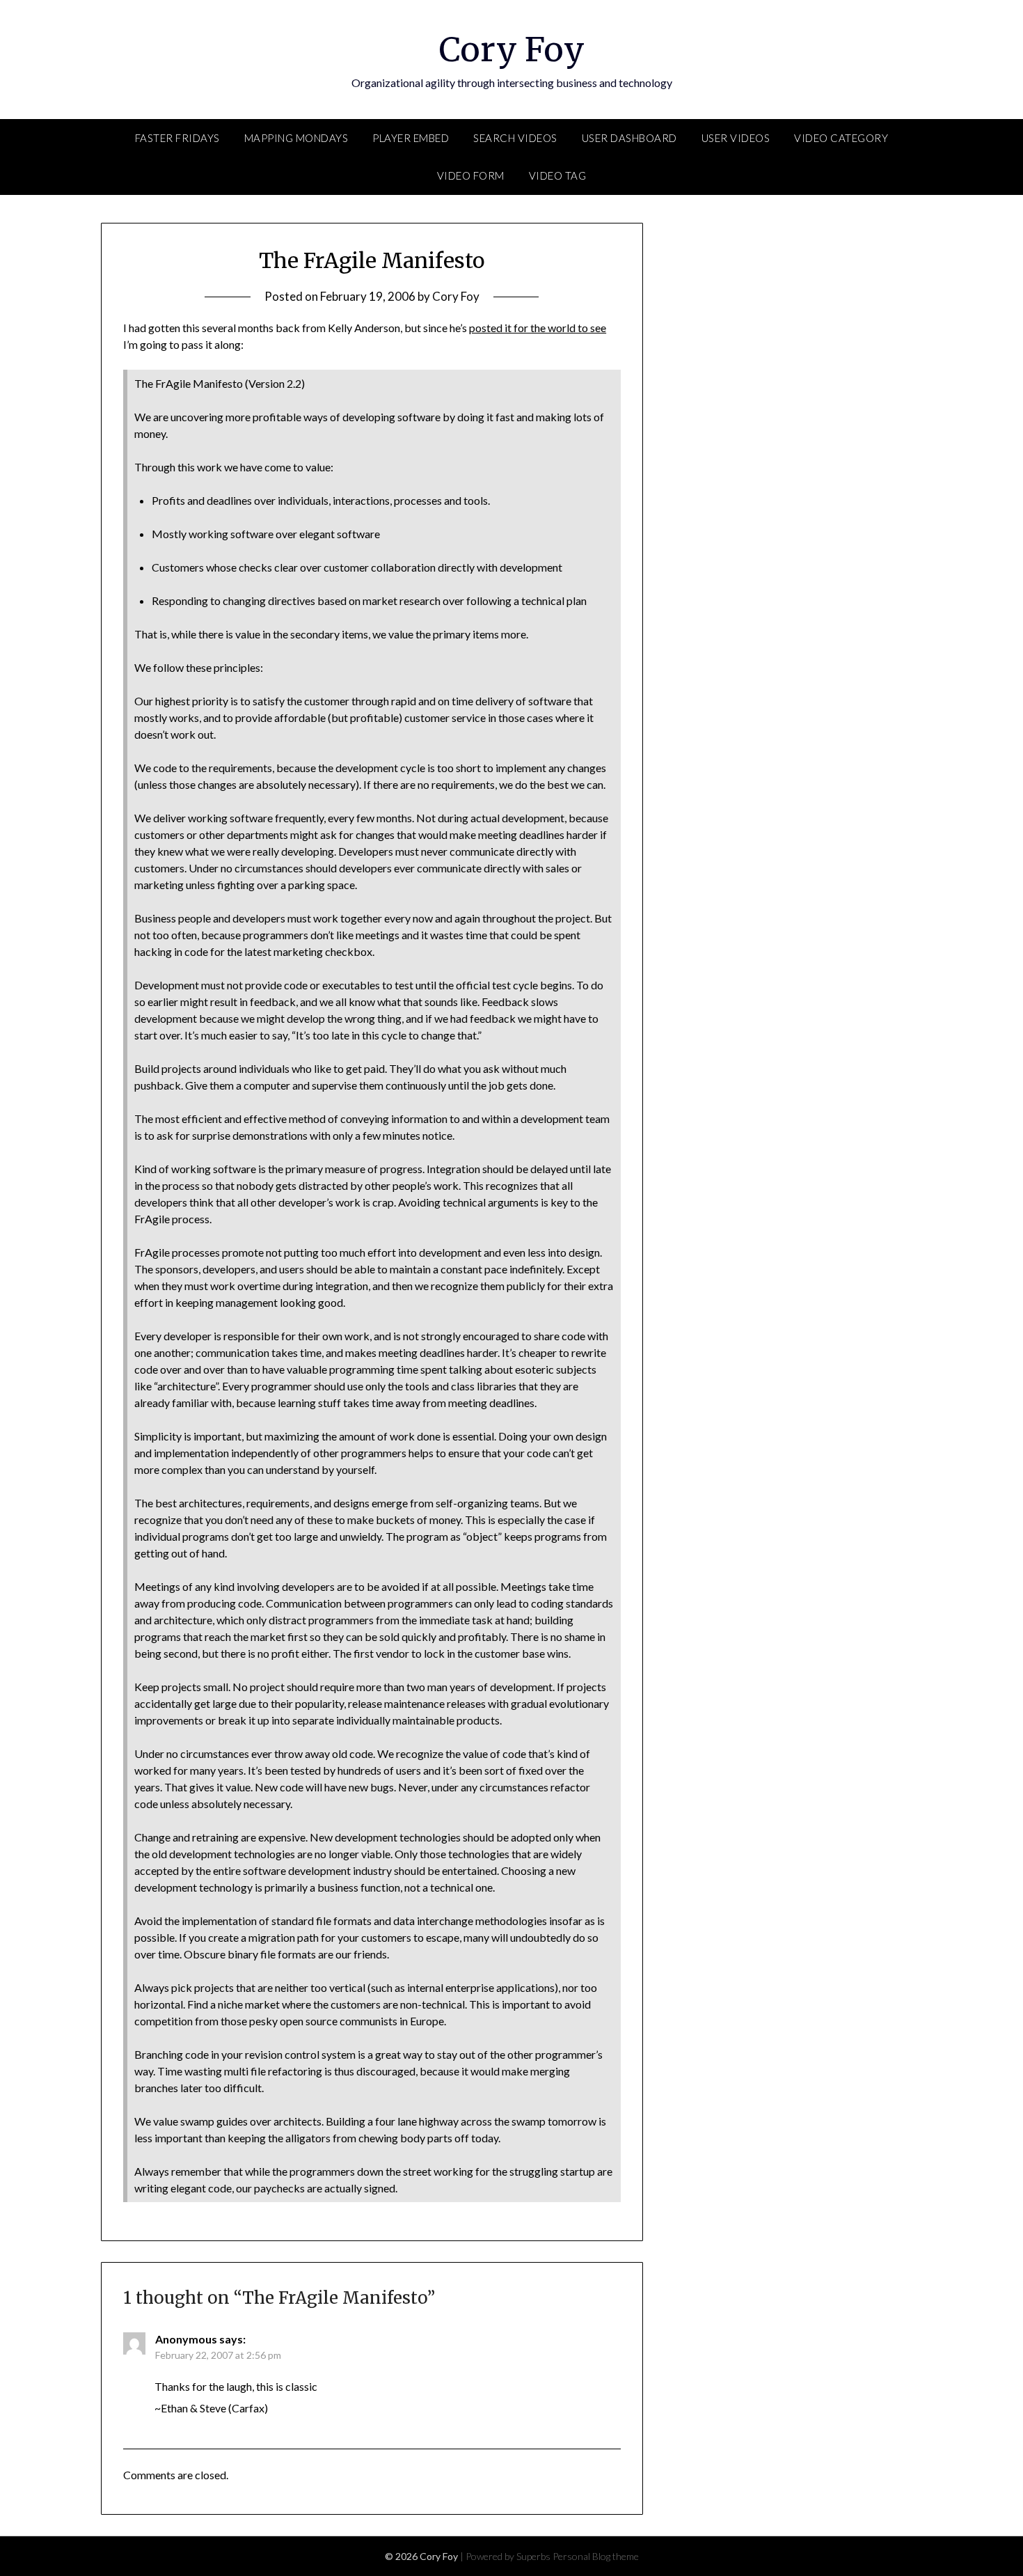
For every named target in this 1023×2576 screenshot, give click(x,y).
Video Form (471, 175)
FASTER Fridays (177, 138)
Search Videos (515, 138)
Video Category (841, 138)
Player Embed (411, 138)
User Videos (736, 138)
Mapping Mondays (296, 138)
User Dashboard (629, 138)
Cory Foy (512, 49)
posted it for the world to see (538, 328)
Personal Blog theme (596, 2556)
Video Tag (558, 175)
